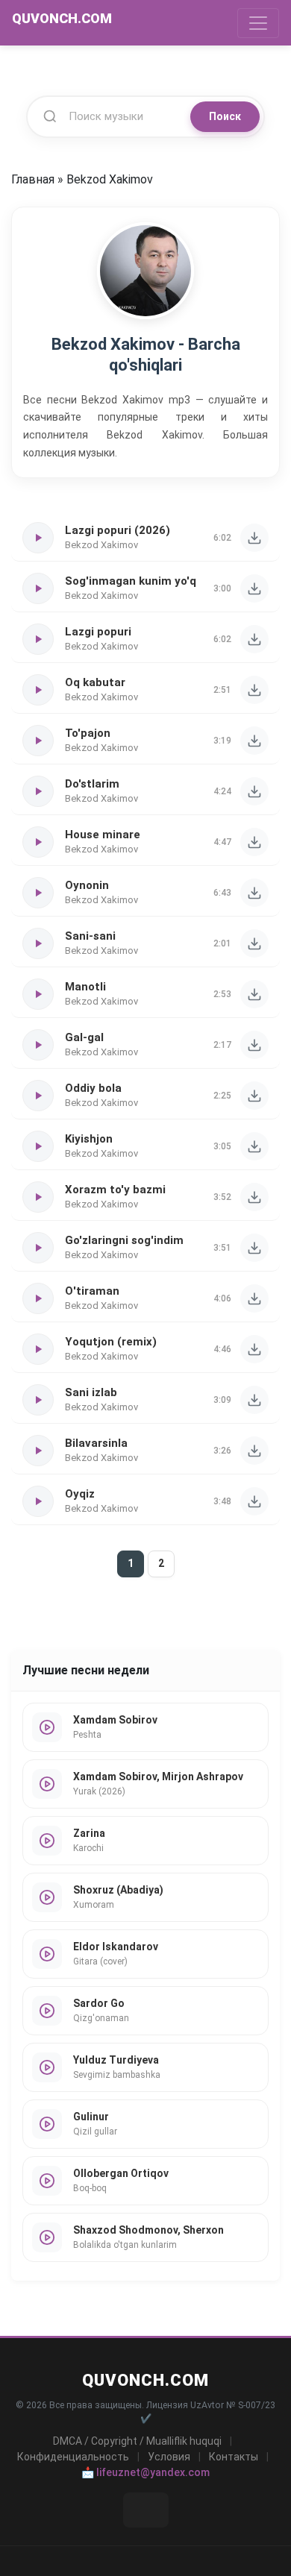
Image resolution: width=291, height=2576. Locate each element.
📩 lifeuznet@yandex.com (145, 2472)
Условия (169, 2457)
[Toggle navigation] (258, 23)
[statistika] (146, 2510)
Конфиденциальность (73, 2457)
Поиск (225, 116)
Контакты (234, 2457)
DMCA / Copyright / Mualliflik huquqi (137, 2441)
